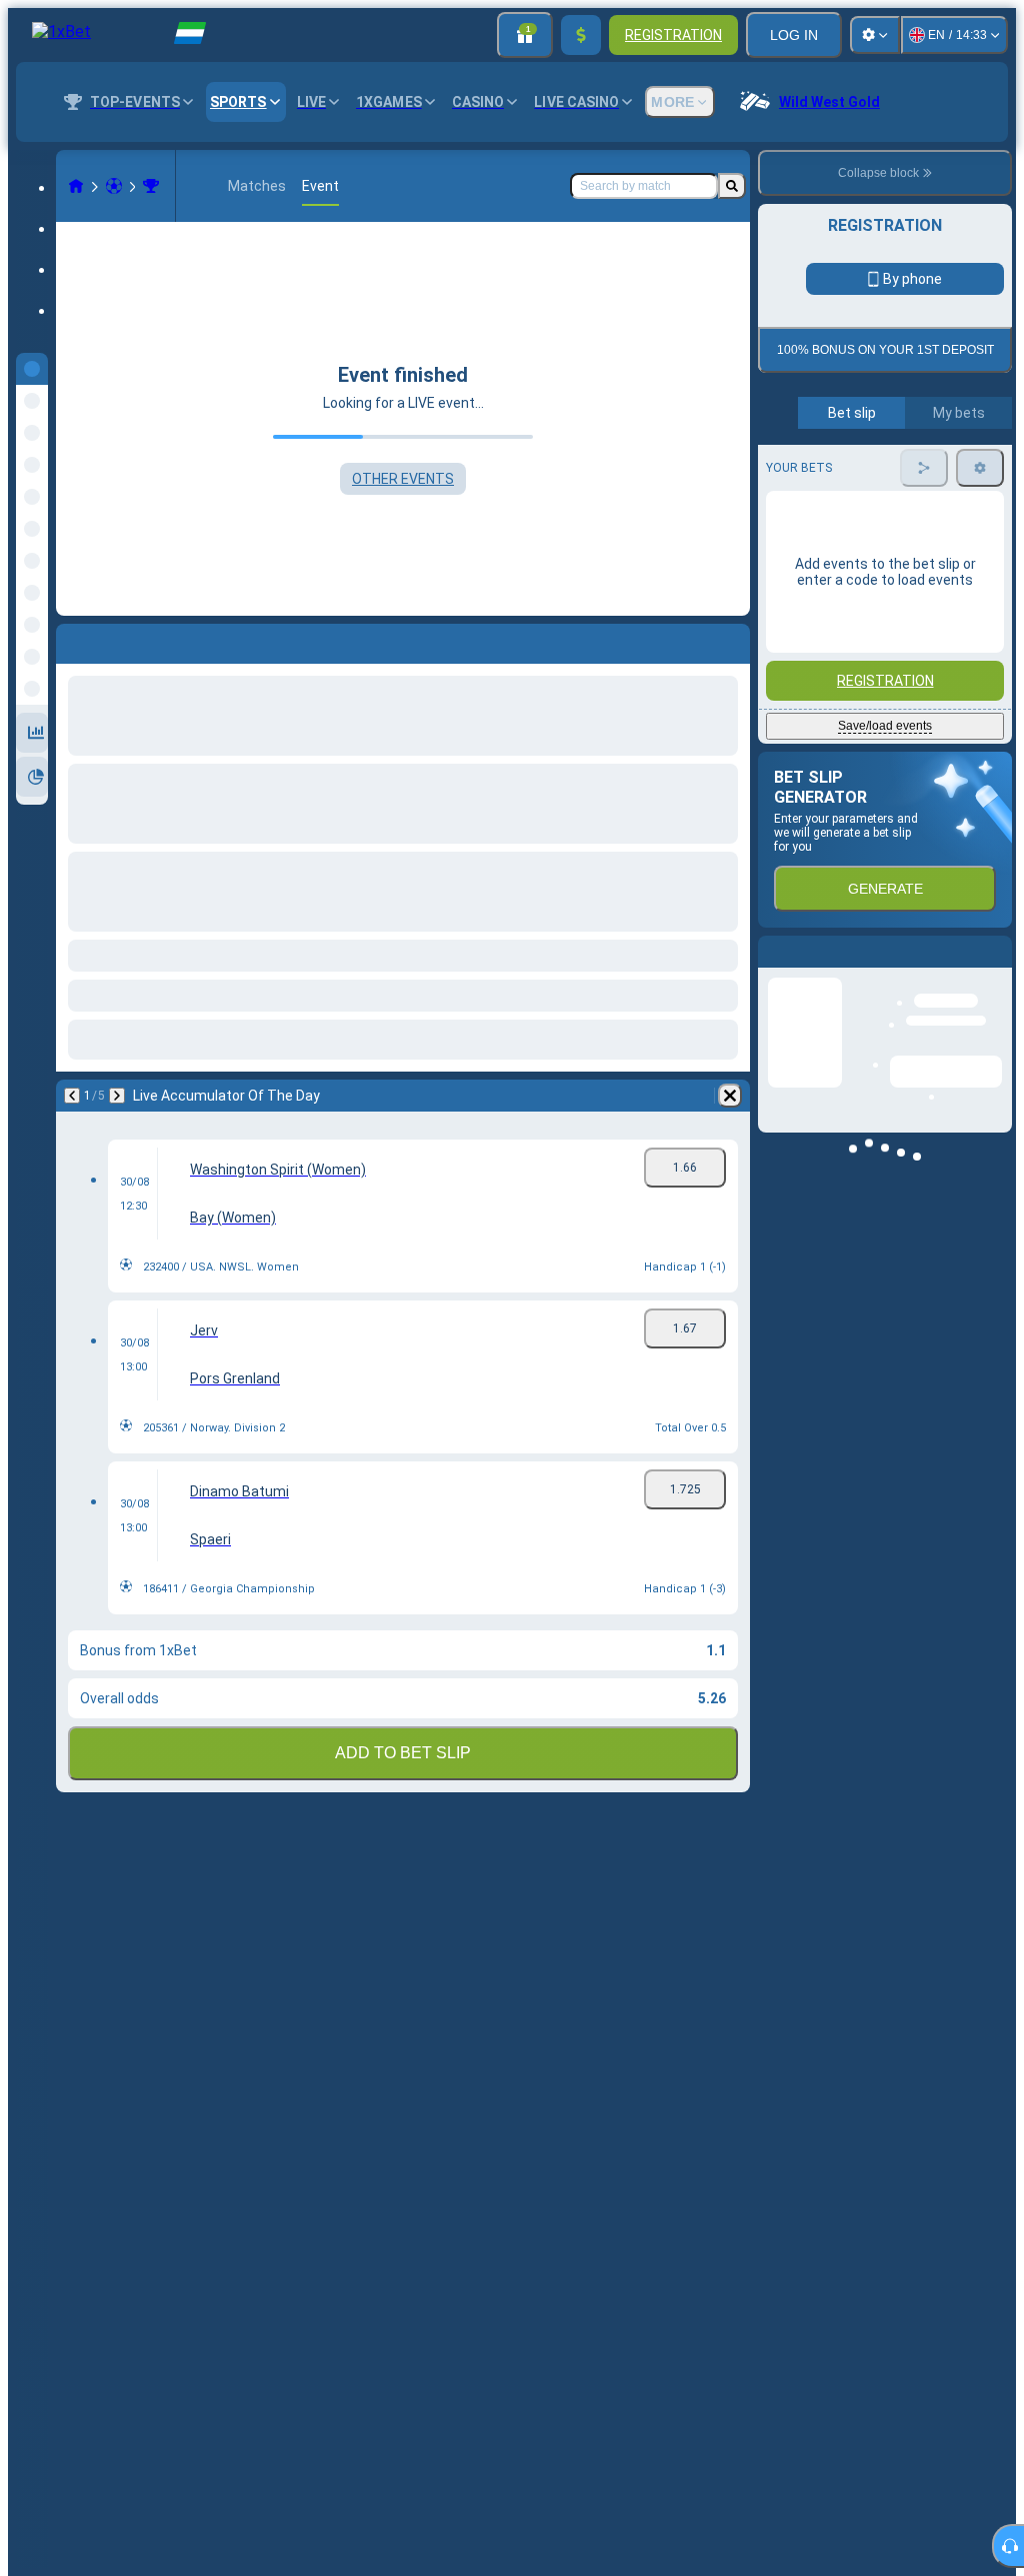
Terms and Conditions (894, 471)
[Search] (732, 186)
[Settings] (875, 35)
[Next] (117, 1096)
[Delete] (730, 1096)
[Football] (114, 186)
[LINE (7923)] (76, 186)
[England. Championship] (151, 186)
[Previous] (72, 1096)
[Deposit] (581, 35)
